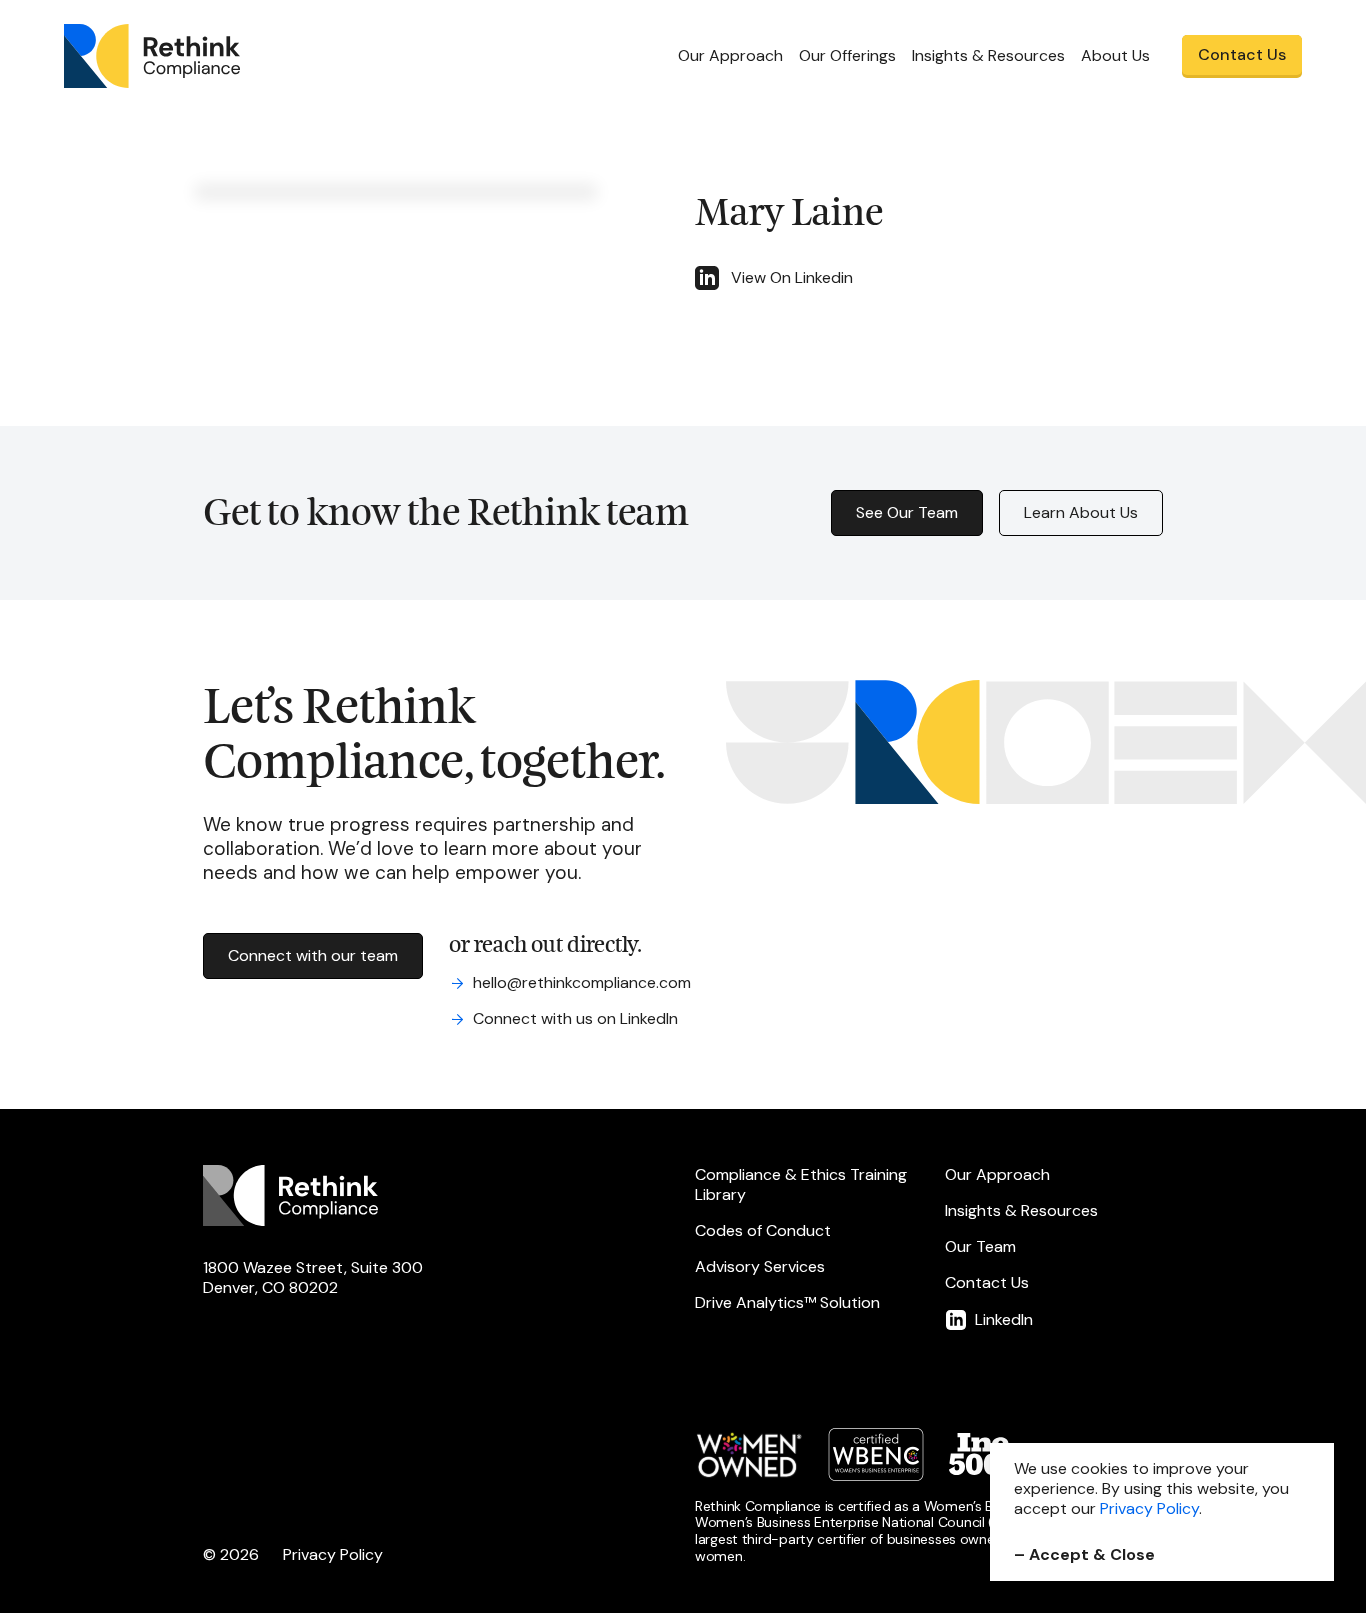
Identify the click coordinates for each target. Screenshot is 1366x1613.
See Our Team (907, 512)
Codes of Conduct (763, 1231)
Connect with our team (313, 955)
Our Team (980, 1247)
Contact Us (987, 1283)
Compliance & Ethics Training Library (801, 1185)
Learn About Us (1081, 512)
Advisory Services (760, 1267)
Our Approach (730, 56)
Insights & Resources (1021, 1211)
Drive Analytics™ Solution (787, 1303)
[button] (847, 56)
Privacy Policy (333, 1555)
